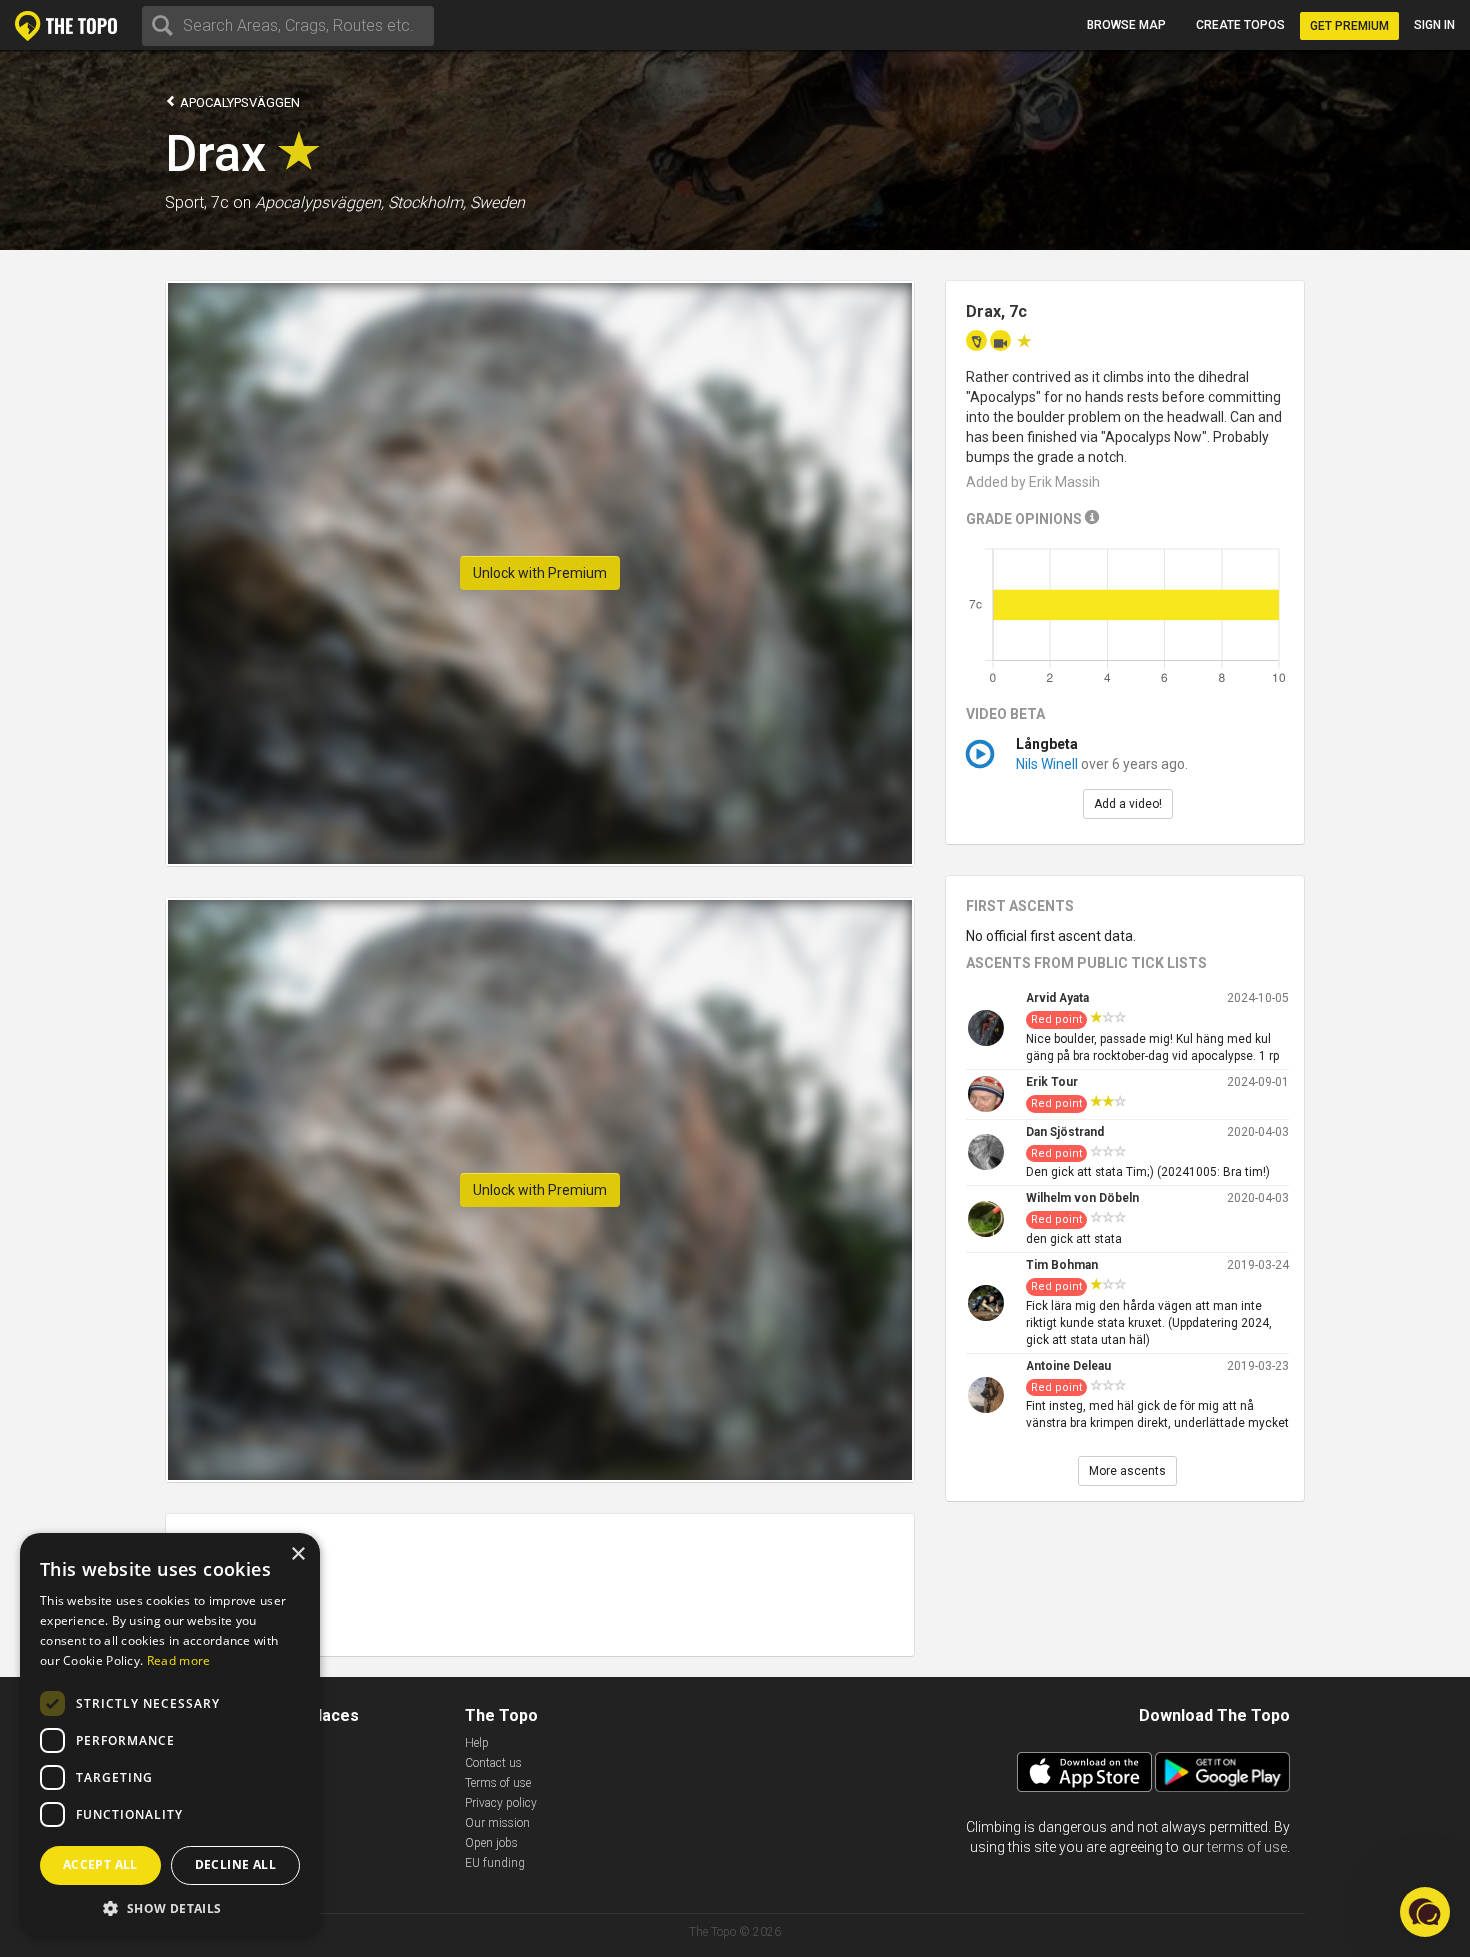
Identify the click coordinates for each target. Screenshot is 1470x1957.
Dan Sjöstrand (1065, 1132)
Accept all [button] (100, 1864)
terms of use (1247, 1847)
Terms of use (498, 1783)
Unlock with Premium (540, 573)
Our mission (497, 1823)
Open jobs (491, 1843)
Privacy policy (501, 1803)
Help (477, 1743)
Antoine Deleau (1068, 1366)
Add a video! (1128, 804)
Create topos (1240, 25)
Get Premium (1349, 26)
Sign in (1434, 25)
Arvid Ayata (1057, 998)
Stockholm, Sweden (456, 202)
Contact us (493, 1763)
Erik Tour (1052, 1082)
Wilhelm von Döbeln (1082, 1198)
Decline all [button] (235, 1864)
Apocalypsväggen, (319, 202)
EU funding (495, 1863)
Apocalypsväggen (238, 102)
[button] (170, 1907)
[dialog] (170, 1735)
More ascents (1127, 1471)
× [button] (297, 1554)
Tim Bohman (1062, 1265)
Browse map (1126, 25)
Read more (179, 1660)
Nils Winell (1047, 764)
